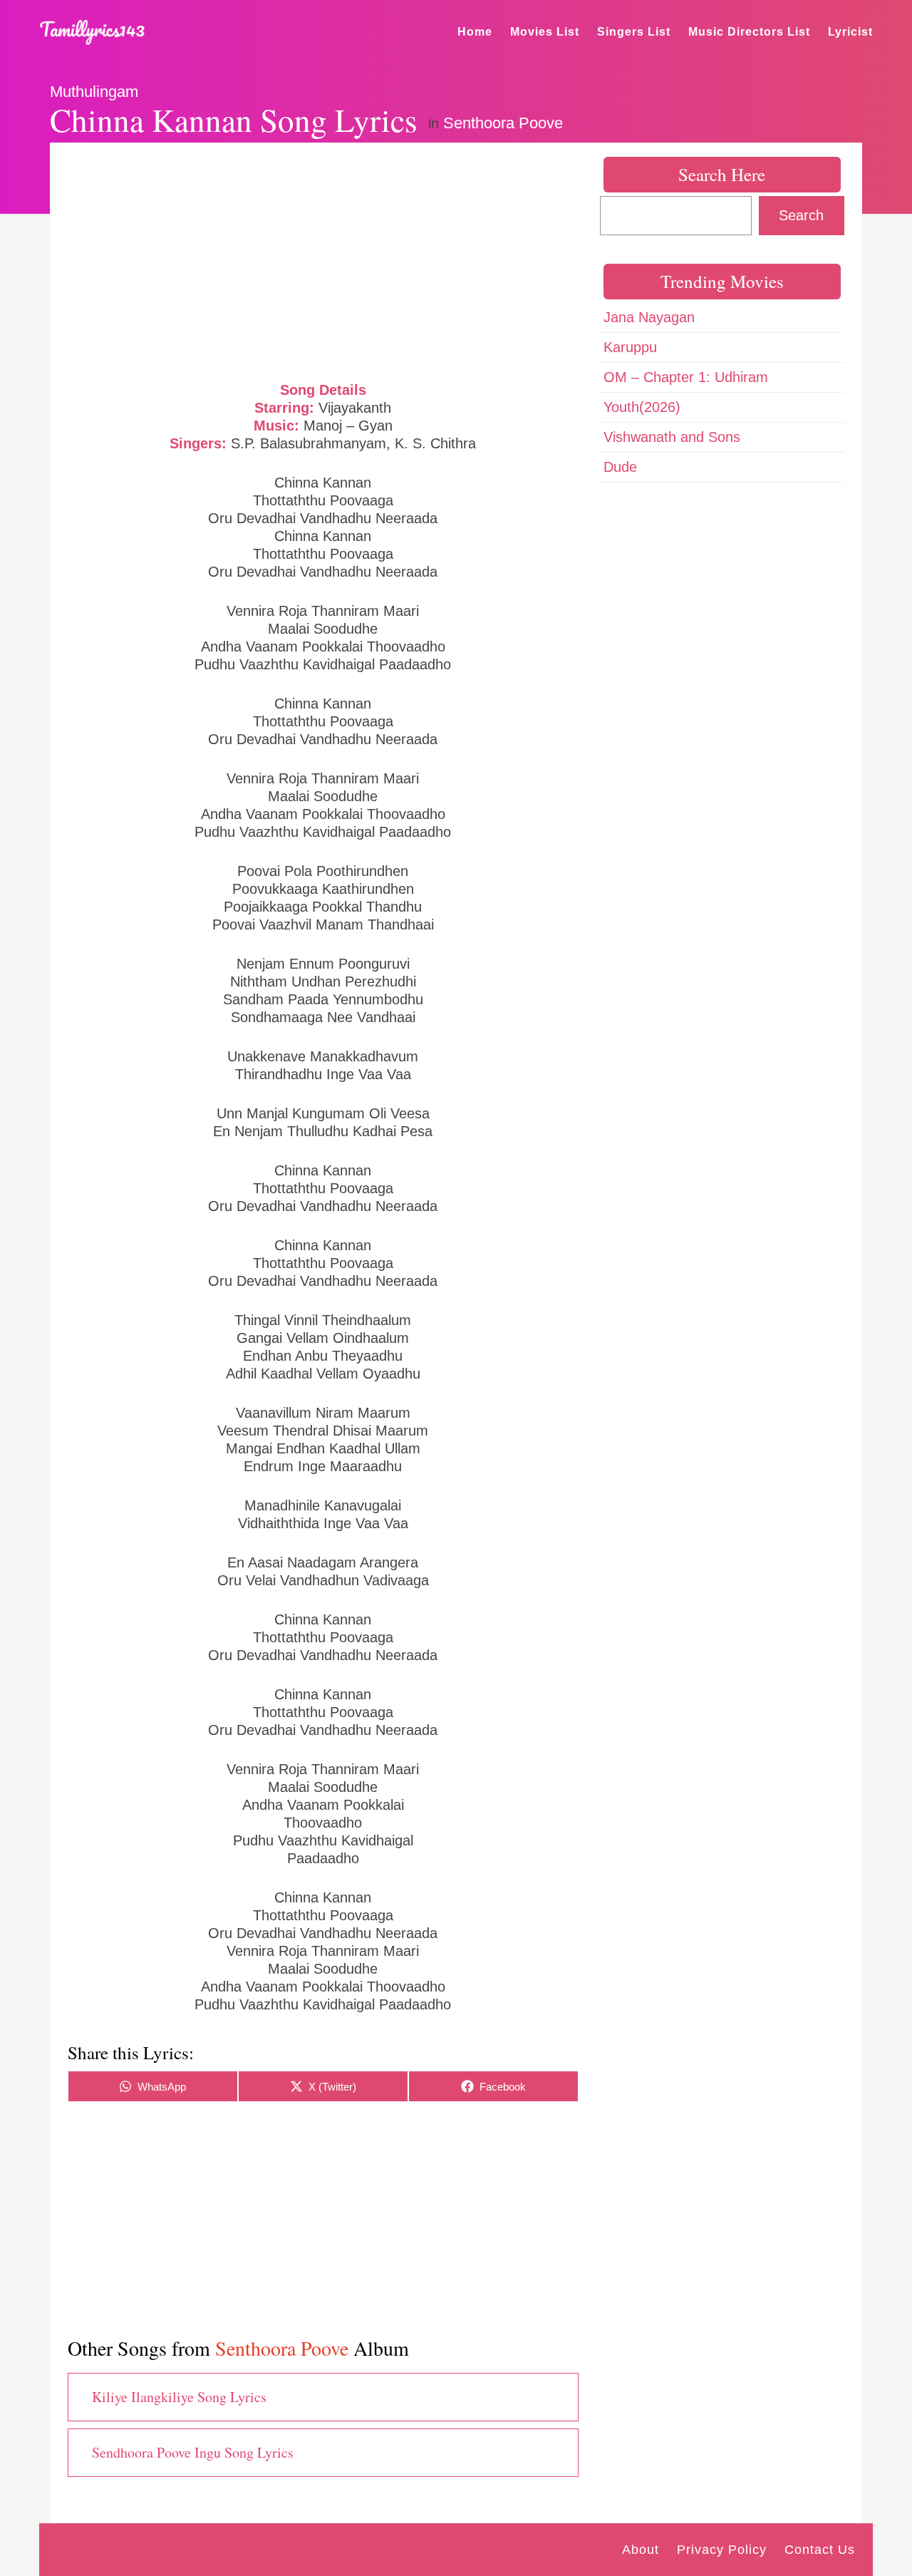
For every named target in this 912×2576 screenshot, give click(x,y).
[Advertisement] (323, 260)
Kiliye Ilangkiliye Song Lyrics (179, 2397)
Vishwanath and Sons (672, 437)
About (641, 2550)
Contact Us (820, 2550)
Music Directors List (749, 32)
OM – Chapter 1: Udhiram (686, 377)
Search (801, 215)
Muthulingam (94, 92)
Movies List (545, 32)
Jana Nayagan (649, 317)
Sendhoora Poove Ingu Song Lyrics (193, 2452)
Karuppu (630, 347)
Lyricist (850, 32)
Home (475, 32)
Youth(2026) (642, 407)
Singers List (634, 32)
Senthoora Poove (503, 123)
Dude (620, 467)
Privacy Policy (722, 2550)
